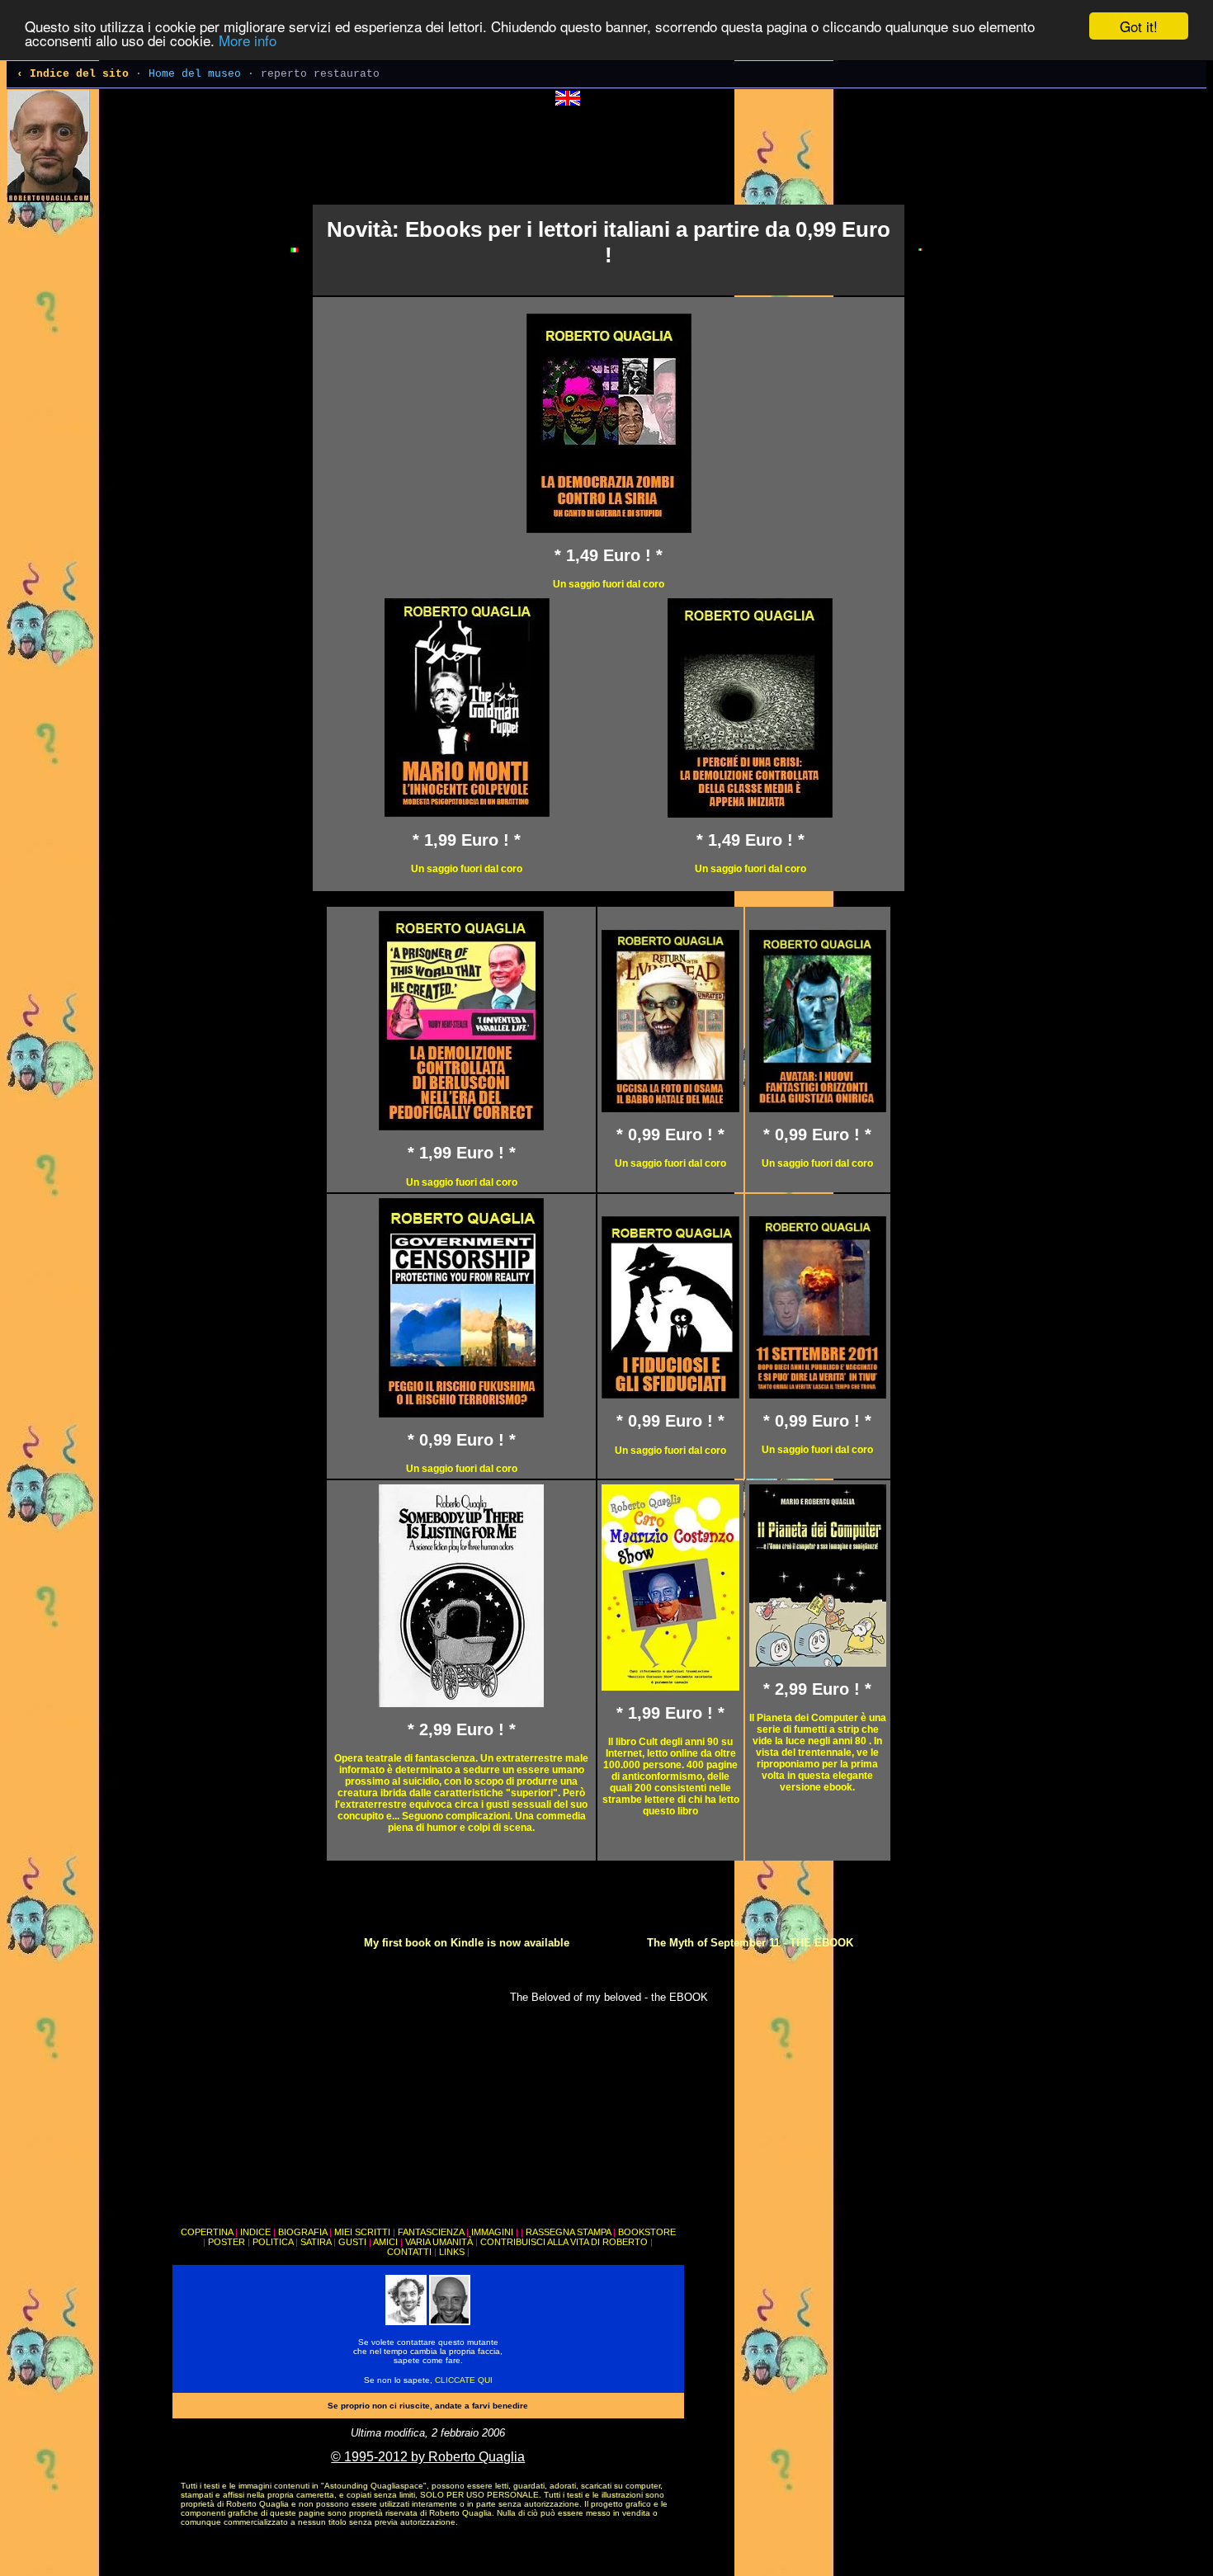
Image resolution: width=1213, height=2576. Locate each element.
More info (248, 41)
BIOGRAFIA (302, 2232)
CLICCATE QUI (464, 2380)
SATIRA (316, 2242)
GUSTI (352, 2242)
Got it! (1139, 26)
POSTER (227, 2242)
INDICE (255, 2232)
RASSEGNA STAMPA (568, 2232)
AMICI (385, 2242)
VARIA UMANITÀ (439, 2242)
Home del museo (195, 74)
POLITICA (273, 2242)
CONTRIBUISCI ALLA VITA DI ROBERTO (564, 2242)
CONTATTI (409, 2252)
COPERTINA (207, 2232)
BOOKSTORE (647, 2232)
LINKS (452, 2252)
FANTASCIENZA (431, 2232)
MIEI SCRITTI (362, 2232)
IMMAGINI (492, 2232)
